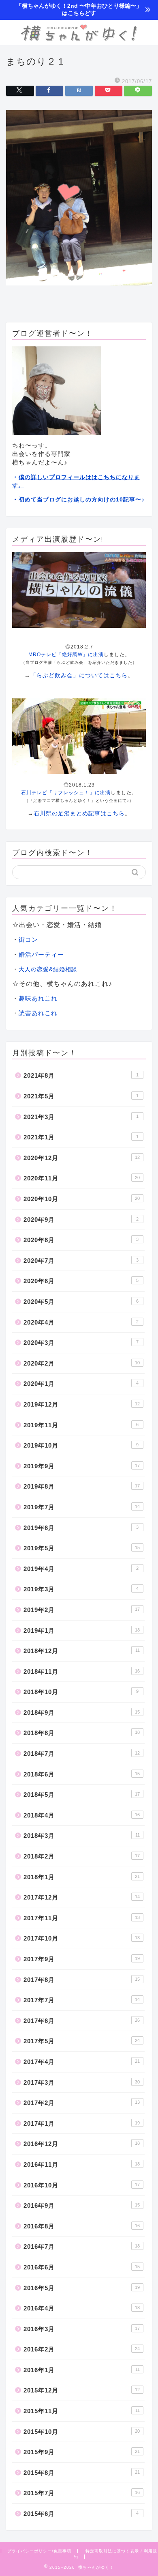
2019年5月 (82, 1548)
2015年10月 (82, 2432)
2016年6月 (82, 2267)
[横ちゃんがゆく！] (79, 39)
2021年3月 (81, 1117)
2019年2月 (82, 1610)
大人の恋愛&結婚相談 (48, 969)
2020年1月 (81, 1384)
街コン (28, 939)
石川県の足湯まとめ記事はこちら (79, 813)
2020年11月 (82, 1178)
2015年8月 (82, 2473)
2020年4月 (81, 1322)
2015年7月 (82, 2493)
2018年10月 (81, 1692)
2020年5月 (81, 1302)
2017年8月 (82, 1980)
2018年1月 (82, 1877)
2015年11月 (82, 2411)
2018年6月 (82, 1774)
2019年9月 (82, 1466)
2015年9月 (82, 2452)
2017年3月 (82, 2082)
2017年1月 (82, 2123)
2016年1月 (82, 2370)
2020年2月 (82, 1363)
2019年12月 (82, 1404)
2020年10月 (82, 1199)
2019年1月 (82, 1631)
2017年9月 (82, 1959)
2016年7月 (82, 2246)
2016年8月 (82, 2226)
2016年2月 (82, 2349)
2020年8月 (81, 1240)
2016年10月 (82, 2185)
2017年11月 (82, 1918)
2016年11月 (82, 2164)
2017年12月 (82, 1897)
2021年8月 (81, 1075)
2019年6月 (81, 1528)
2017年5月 (82, 2041)
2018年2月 (82, 1856)
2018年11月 (82, 1672)
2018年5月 (82, 1795)
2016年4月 (82, 2308)
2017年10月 (82, 1938)
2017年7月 (82, 2000)
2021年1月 (81, 1137)
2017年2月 (82, 2103)
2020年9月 (81, 1220)
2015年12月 (82, 2390)
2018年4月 (82, 1815)
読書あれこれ (38, 1013)
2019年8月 (82, 1486)
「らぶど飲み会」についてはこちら (79, 675)
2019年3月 (81, 1589)
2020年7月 (81, 1261)
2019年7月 (82, 1507)
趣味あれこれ (38, 998)
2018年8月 (82, 1733)
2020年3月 (81, 1343)
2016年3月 (82, 2329)
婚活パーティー (41, 954)
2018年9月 (82, 1713)
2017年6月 (82, 2021)
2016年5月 (82, 2288)
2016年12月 (82, 2144)
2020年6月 (81, 1281)
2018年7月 (82, 1754)
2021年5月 (81, 1096)
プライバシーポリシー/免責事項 (39, 2551)
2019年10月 (81, 1445)
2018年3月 (82, 1836)
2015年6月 (81, 2514)
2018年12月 (82, 1651)
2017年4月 (82, 2062)
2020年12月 (82, 1158)
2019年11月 (81, 1425)
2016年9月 (82, 2205)
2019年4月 (81, 1569)
